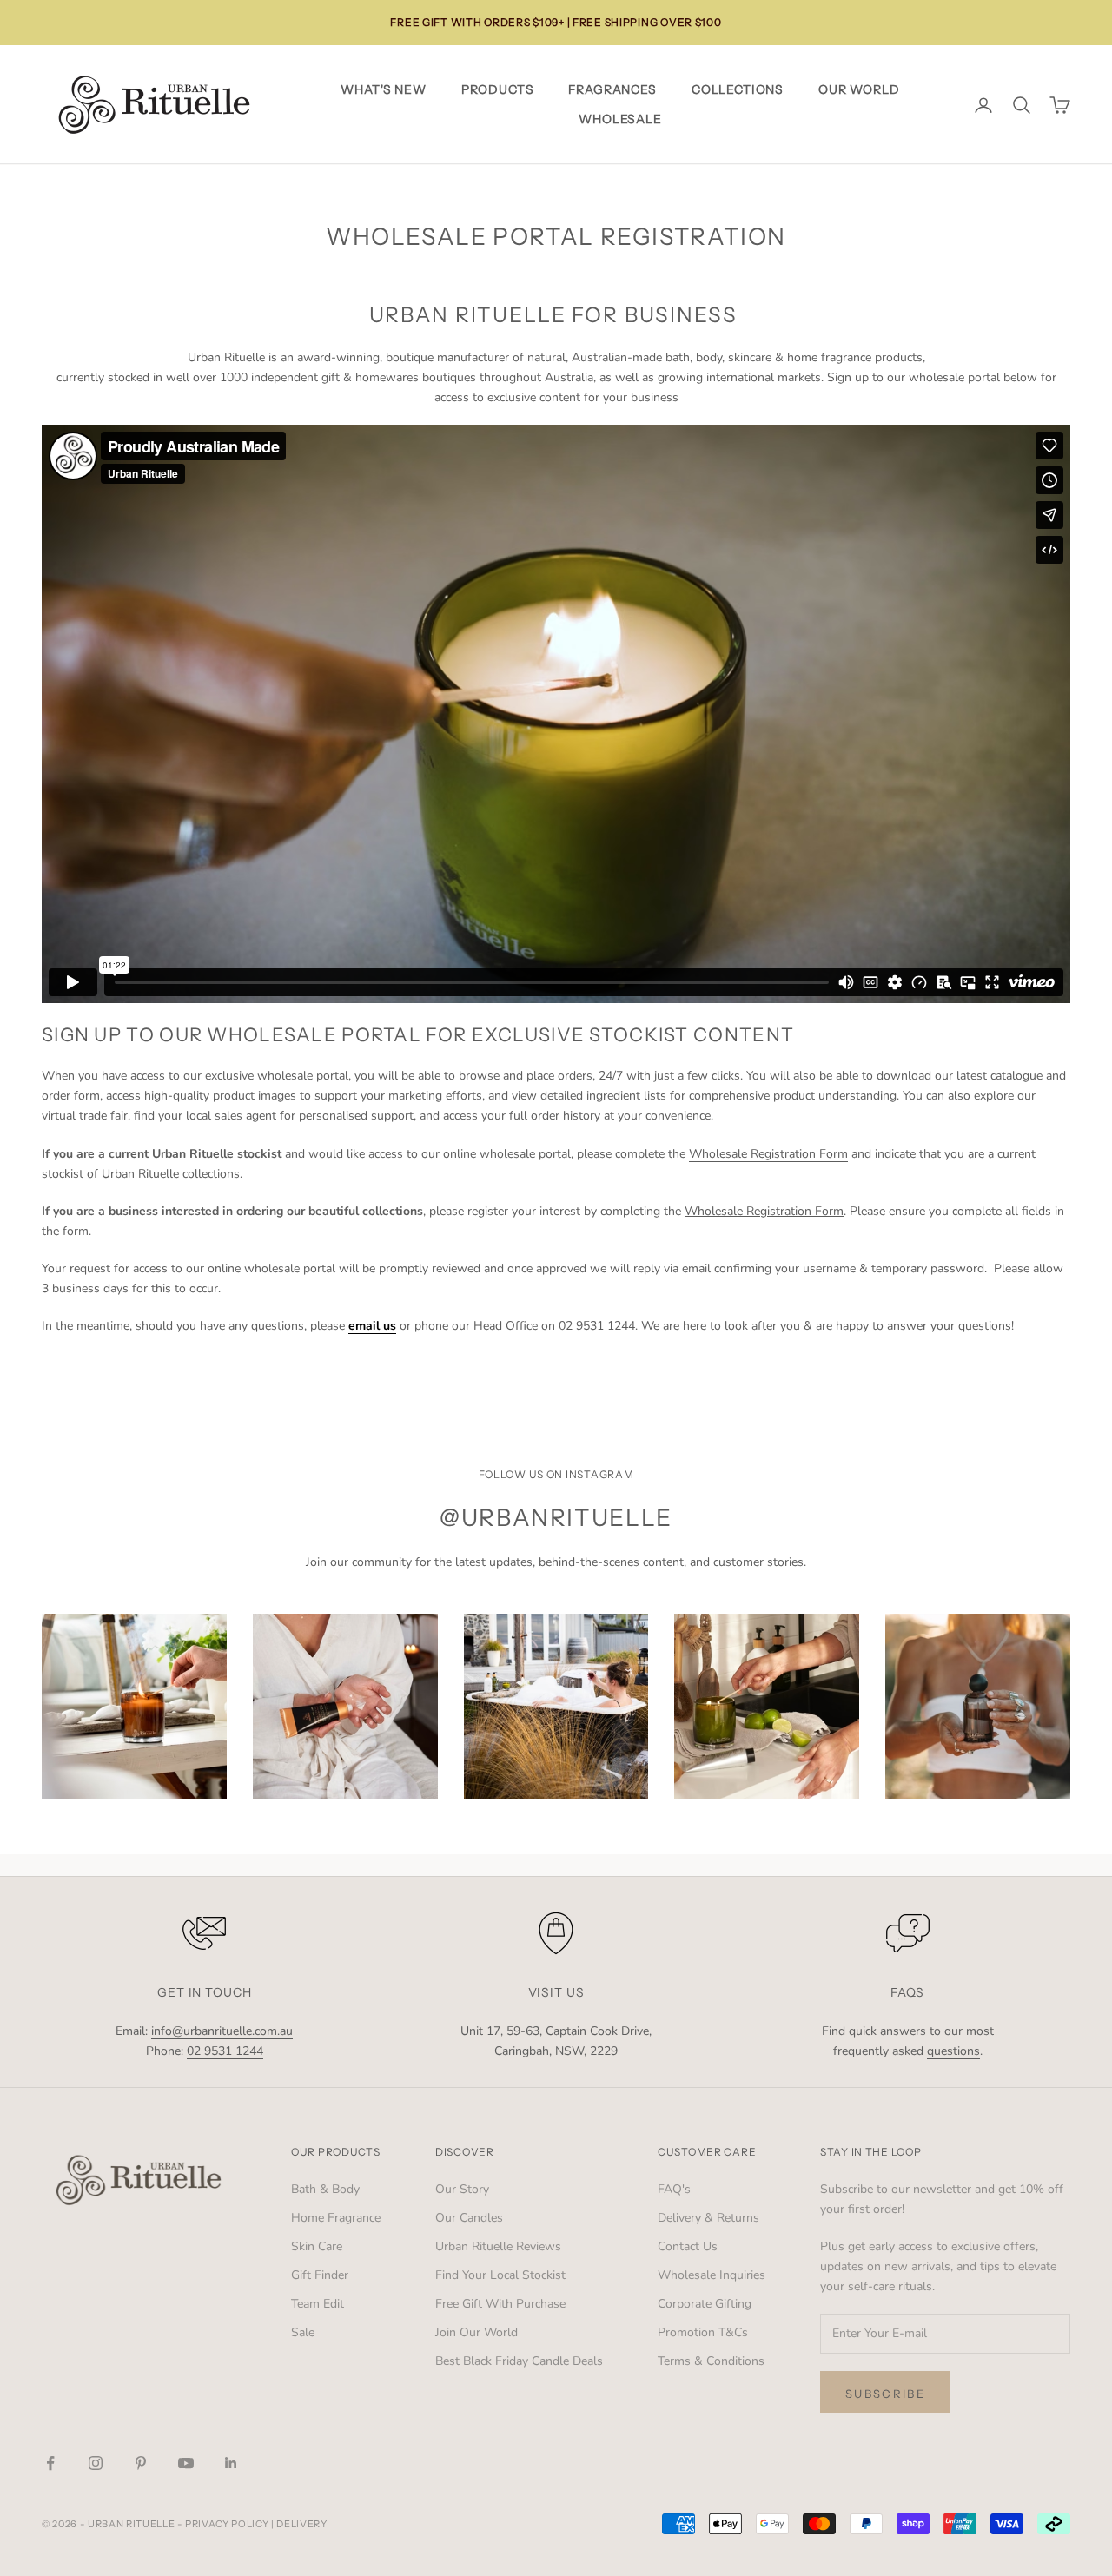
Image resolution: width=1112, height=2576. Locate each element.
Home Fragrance (336, 2218)
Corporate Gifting (705, 2304)
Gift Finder (320, 2275)
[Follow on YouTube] (186, 2463)
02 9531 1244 (225, 2051)
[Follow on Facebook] (50, 2463)
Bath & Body (325, 2189)
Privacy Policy (227, 2524)
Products (498, 89)
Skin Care (317, 2246)
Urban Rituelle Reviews (498, 2246)
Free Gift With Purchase (500, 2304)
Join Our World (477, 2332)
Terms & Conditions (711, 2361)
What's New (383, 89)
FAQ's (674, 2189)
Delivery (301, 2524)
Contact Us (688, 2246)
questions (953, 2051)
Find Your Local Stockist (500, 2275)
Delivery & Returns (708, 2218)
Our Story (462, 2189)
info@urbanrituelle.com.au (222, 2031)
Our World (859, 89)
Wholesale (620, 119)
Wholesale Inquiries (712, 2275)
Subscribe (885, 2394)
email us (372, 1326)
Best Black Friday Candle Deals (519, 2361)
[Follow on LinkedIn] (231, 2463)
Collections (738, 89)
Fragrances (612, 89)
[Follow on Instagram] (96, 2463)
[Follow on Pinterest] (141, 2463)
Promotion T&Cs (703, 2332)
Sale (303, 2332)
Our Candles (469, 2218)
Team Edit (318, 2304)
